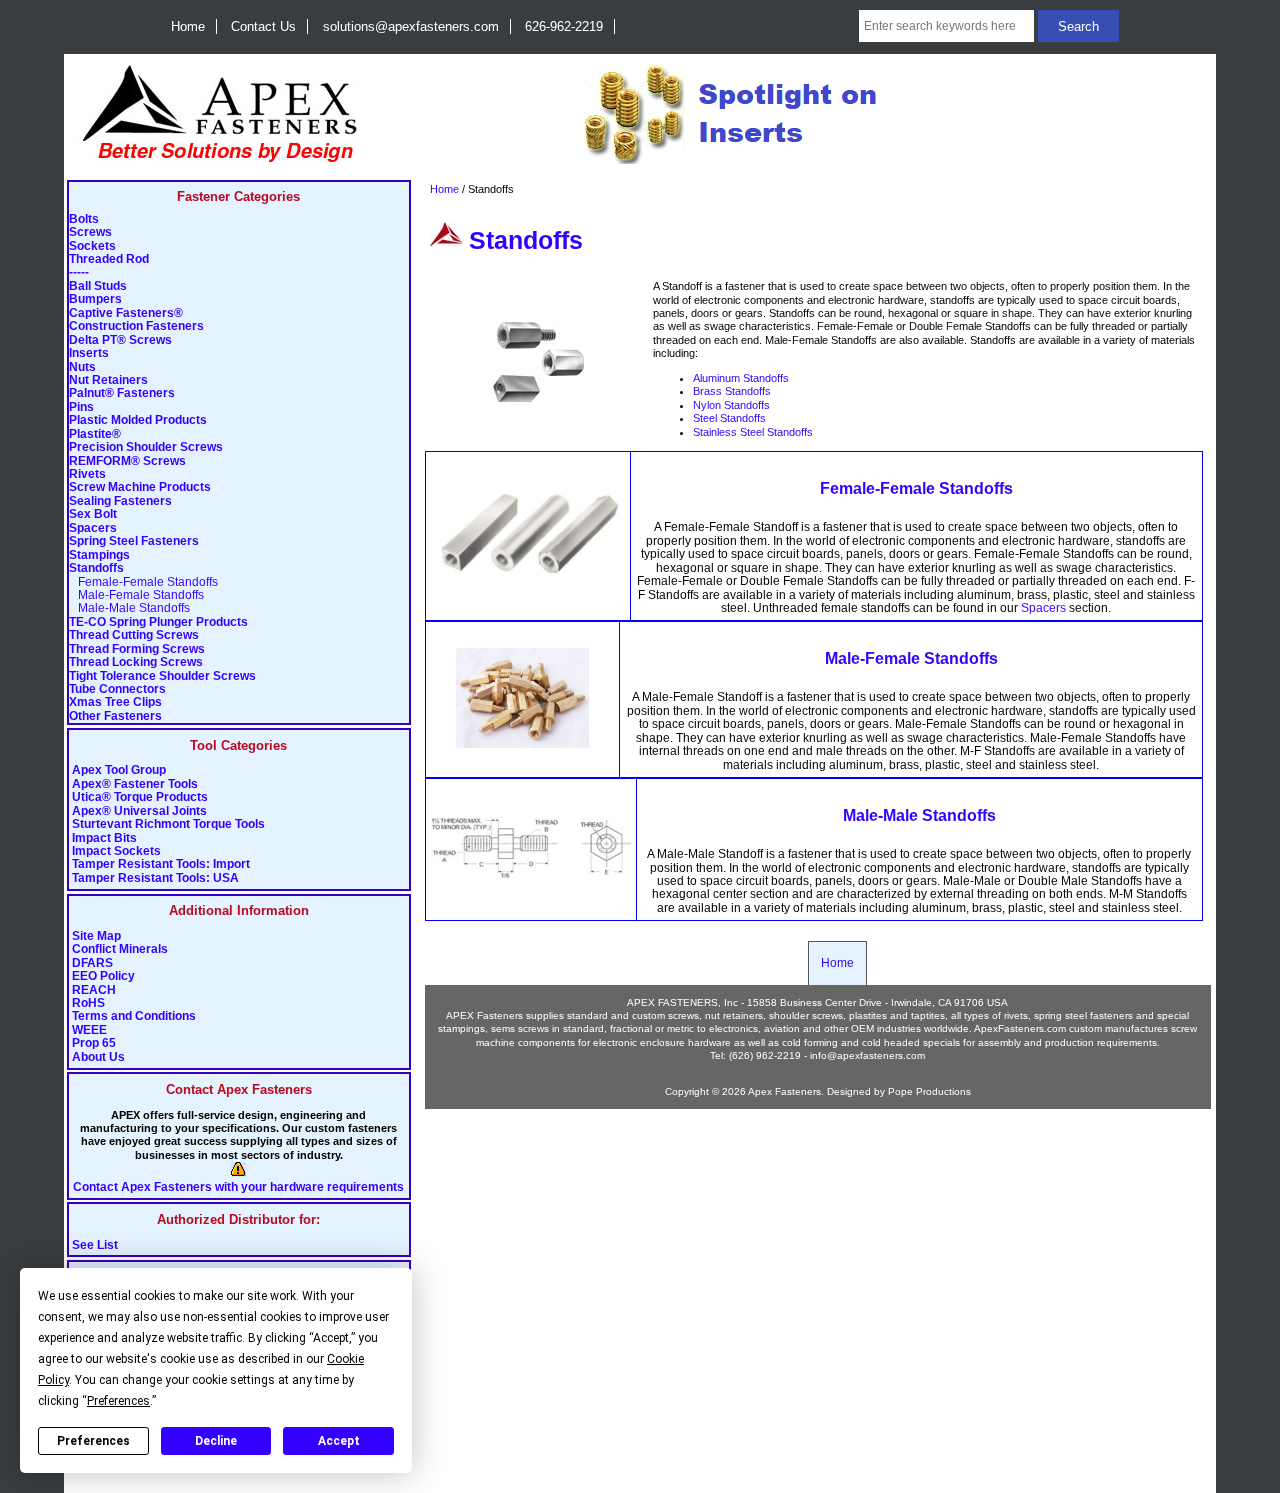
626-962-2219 (564, 26)
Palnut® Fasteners (122, 393)
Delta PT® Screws (120, 340)
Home (188, 26)
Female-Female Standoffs (143, 582)
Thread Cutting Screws (134, 635)
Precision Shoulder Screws (146, 447)
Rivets (87, 474)
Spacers (93, 528)
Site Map (96, 936)
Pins (81, 407)
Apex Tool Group (119, 770)
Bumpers (95, 299)
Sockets (92, 246)
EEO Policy (103, 976)
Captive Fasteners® (126, 313)
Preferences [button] (118, 1401)
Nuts (82, 367)
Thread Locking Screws (136, 662)
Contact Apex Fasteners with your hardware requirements (238, 1187)
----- (79, 272)
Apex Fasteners (784, 1091)
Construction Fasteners (136, 326)
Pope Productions (929, 1091)
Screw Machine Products (140, 487)
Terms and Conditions (134, 1016)
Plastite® (95, 434)
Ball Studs (98, 286)
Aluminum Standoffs (741, 378)
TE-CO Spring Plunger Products (158, 622)
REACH (94, 990)
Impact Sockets (116, 851)
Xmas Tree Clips (115, 702)
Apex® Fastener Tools (135, 784)
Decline (216, 1441)
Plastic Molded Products (138, 420)
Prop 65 (94, 1043)
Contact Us (263, 26)
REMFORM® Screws (127, 461)
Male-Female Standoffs (136, 595)
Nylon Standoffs (731, 405)
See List (95, 1245)
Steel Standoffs (729, 418)
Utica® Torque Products (140, 797)
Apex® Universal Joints (139, 811)
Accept (339, 1441)
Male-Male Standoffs (129, 608)
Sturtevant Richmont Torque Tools (168, 824)
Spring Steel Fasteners (134, 541)
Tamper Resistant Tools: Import (161, 864)
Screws (90, 232)
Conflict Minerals (120, 949)
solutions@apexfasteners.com (411, 26)
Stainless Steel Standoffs (753, 432)
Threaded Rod (109, 259)
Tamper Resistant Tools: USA (155, 878)
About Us (98, 1057)
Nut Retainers (108, 380)
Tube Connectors (117, 689)
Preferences (93, 1441)
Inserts (89, 353)
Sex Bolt (93, 514)
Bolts (84, 219)
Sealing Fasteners (120, 501)
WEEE (89, 1030)
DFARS (92, 963)
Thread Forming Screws (137, 649)
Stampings (99, 555)
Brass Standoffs (732, 391)
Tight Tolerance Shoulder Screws (162, 676)
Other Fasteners (115, 716)
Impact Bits (104, 838)
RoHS (88, 1003)
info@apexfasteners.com (867, 1055)
